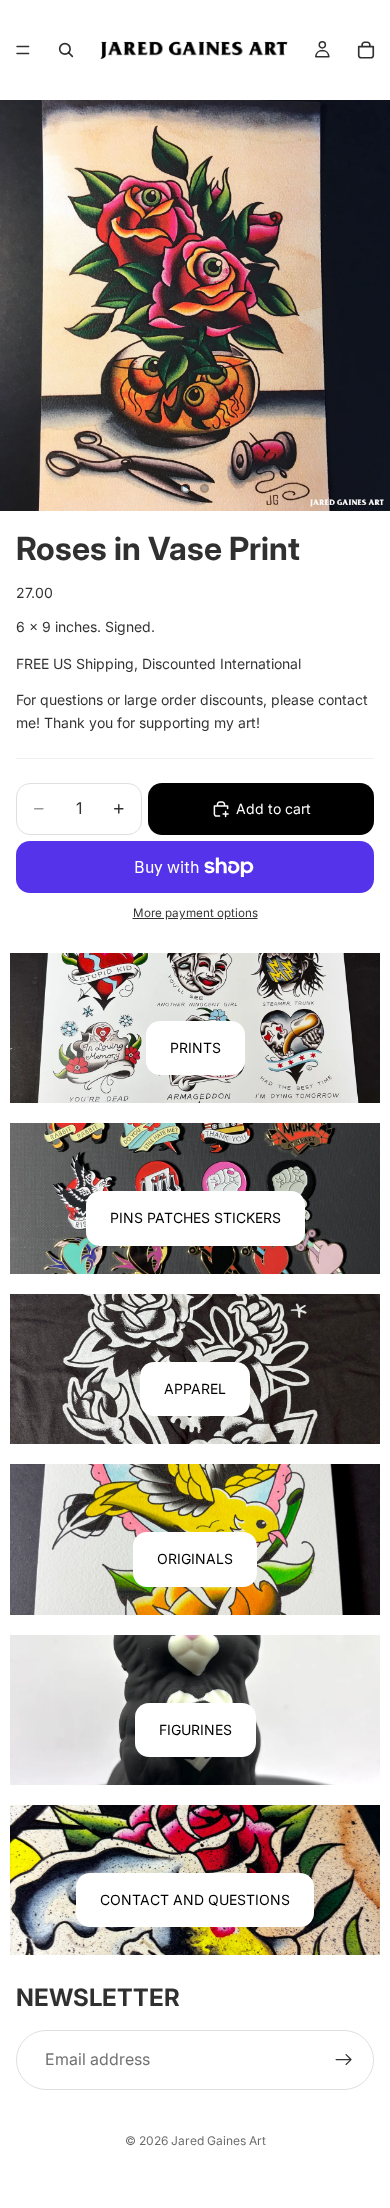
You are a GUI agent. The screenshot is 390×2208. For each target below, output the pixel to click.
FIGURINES (195, 1729)
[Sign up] (344, 2060)
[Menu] (23, 50)
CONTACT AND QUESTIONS (195, 1899)
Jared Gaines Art (218, 2140)
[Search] (66, 50)
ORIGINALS (195, 1558)
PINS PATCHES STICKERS (195, 1217)
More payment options (195, 913)
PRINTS (195, 1047)
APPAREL (195, 1388)
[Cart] (366, 50)
